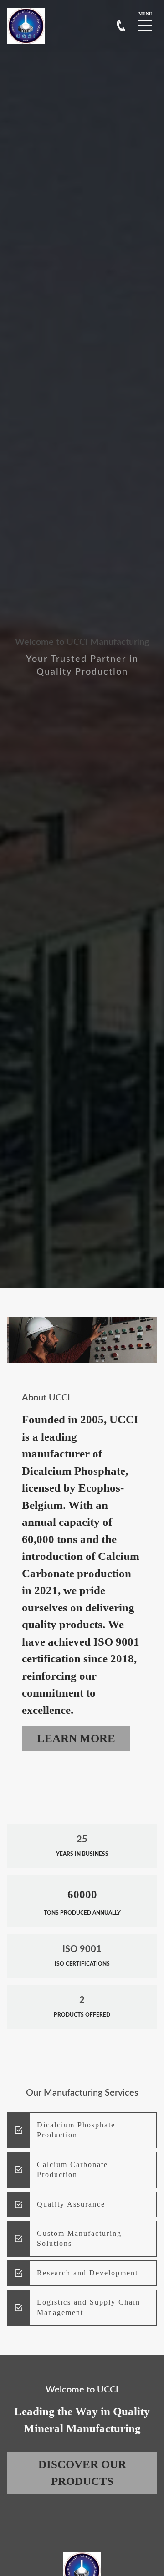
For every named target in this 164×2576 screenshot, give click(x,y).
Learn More (76, 1738)
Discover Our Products (82, 2473)
